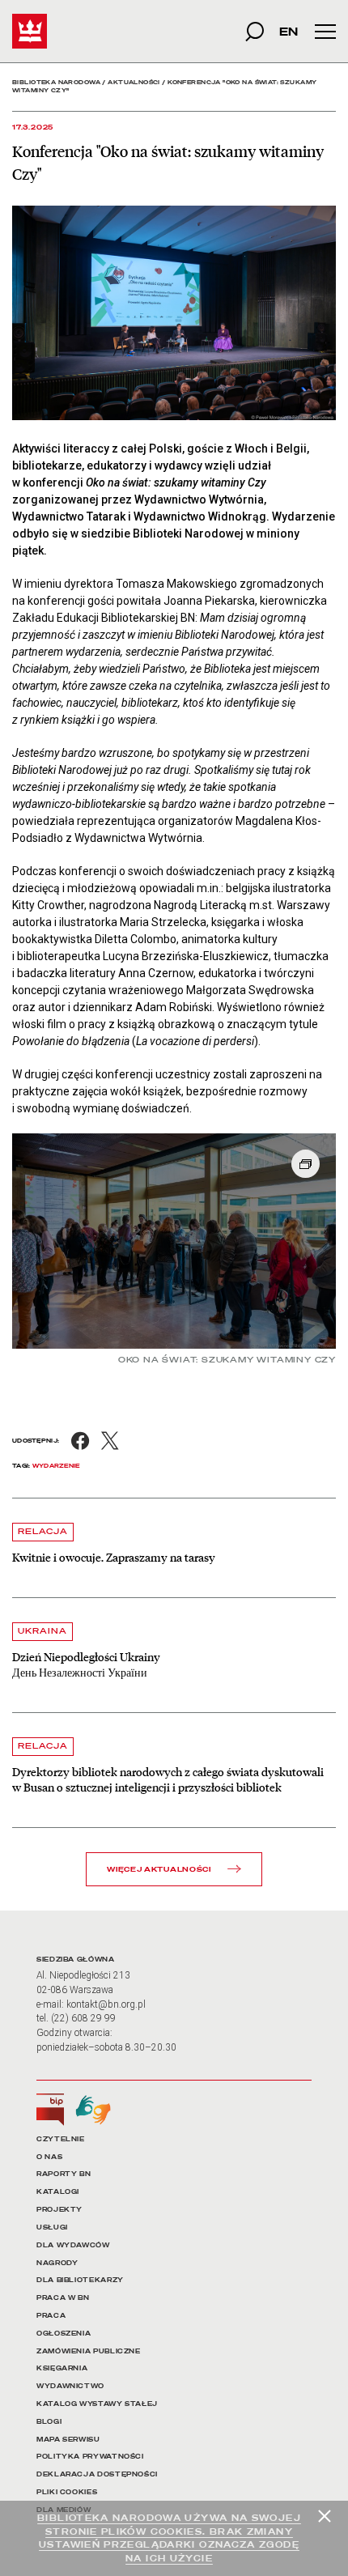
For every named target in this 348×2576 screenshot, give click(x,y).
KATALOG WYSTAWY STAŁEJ (97, 2404)
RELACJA (43, 1531)
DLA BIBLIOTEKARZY (80, 2280)
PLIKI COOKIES (67, 2492)
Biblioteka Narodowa (56, 82)
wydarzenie (56, 1466)
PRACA (51, 2316)
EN (289, 31)
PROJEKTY (59, 2210)
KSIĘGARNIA (62, 2368)
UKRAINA (42, 1631)
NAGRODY (57, 2263)
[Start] (30, 31)
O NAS (49, 2157)
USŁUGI (52, 2227)
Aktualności (134, 82)
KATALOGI (58, 2192)
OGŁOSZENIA (64, 2334)
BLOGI (49, 2422)
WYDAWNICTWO (70, 2386)
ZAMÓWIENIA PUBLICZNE (89, 2351)
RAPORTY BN (64, 2174)
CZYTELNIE (61, 2139)
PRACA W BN (63, 2298)
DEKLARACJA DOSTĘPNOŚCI (97, 2474)
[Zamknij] (325, 2516)
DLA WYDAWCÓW (73, 2245)
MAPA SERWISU (68, 2440)
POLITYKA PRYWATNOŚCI (90, 2457)
